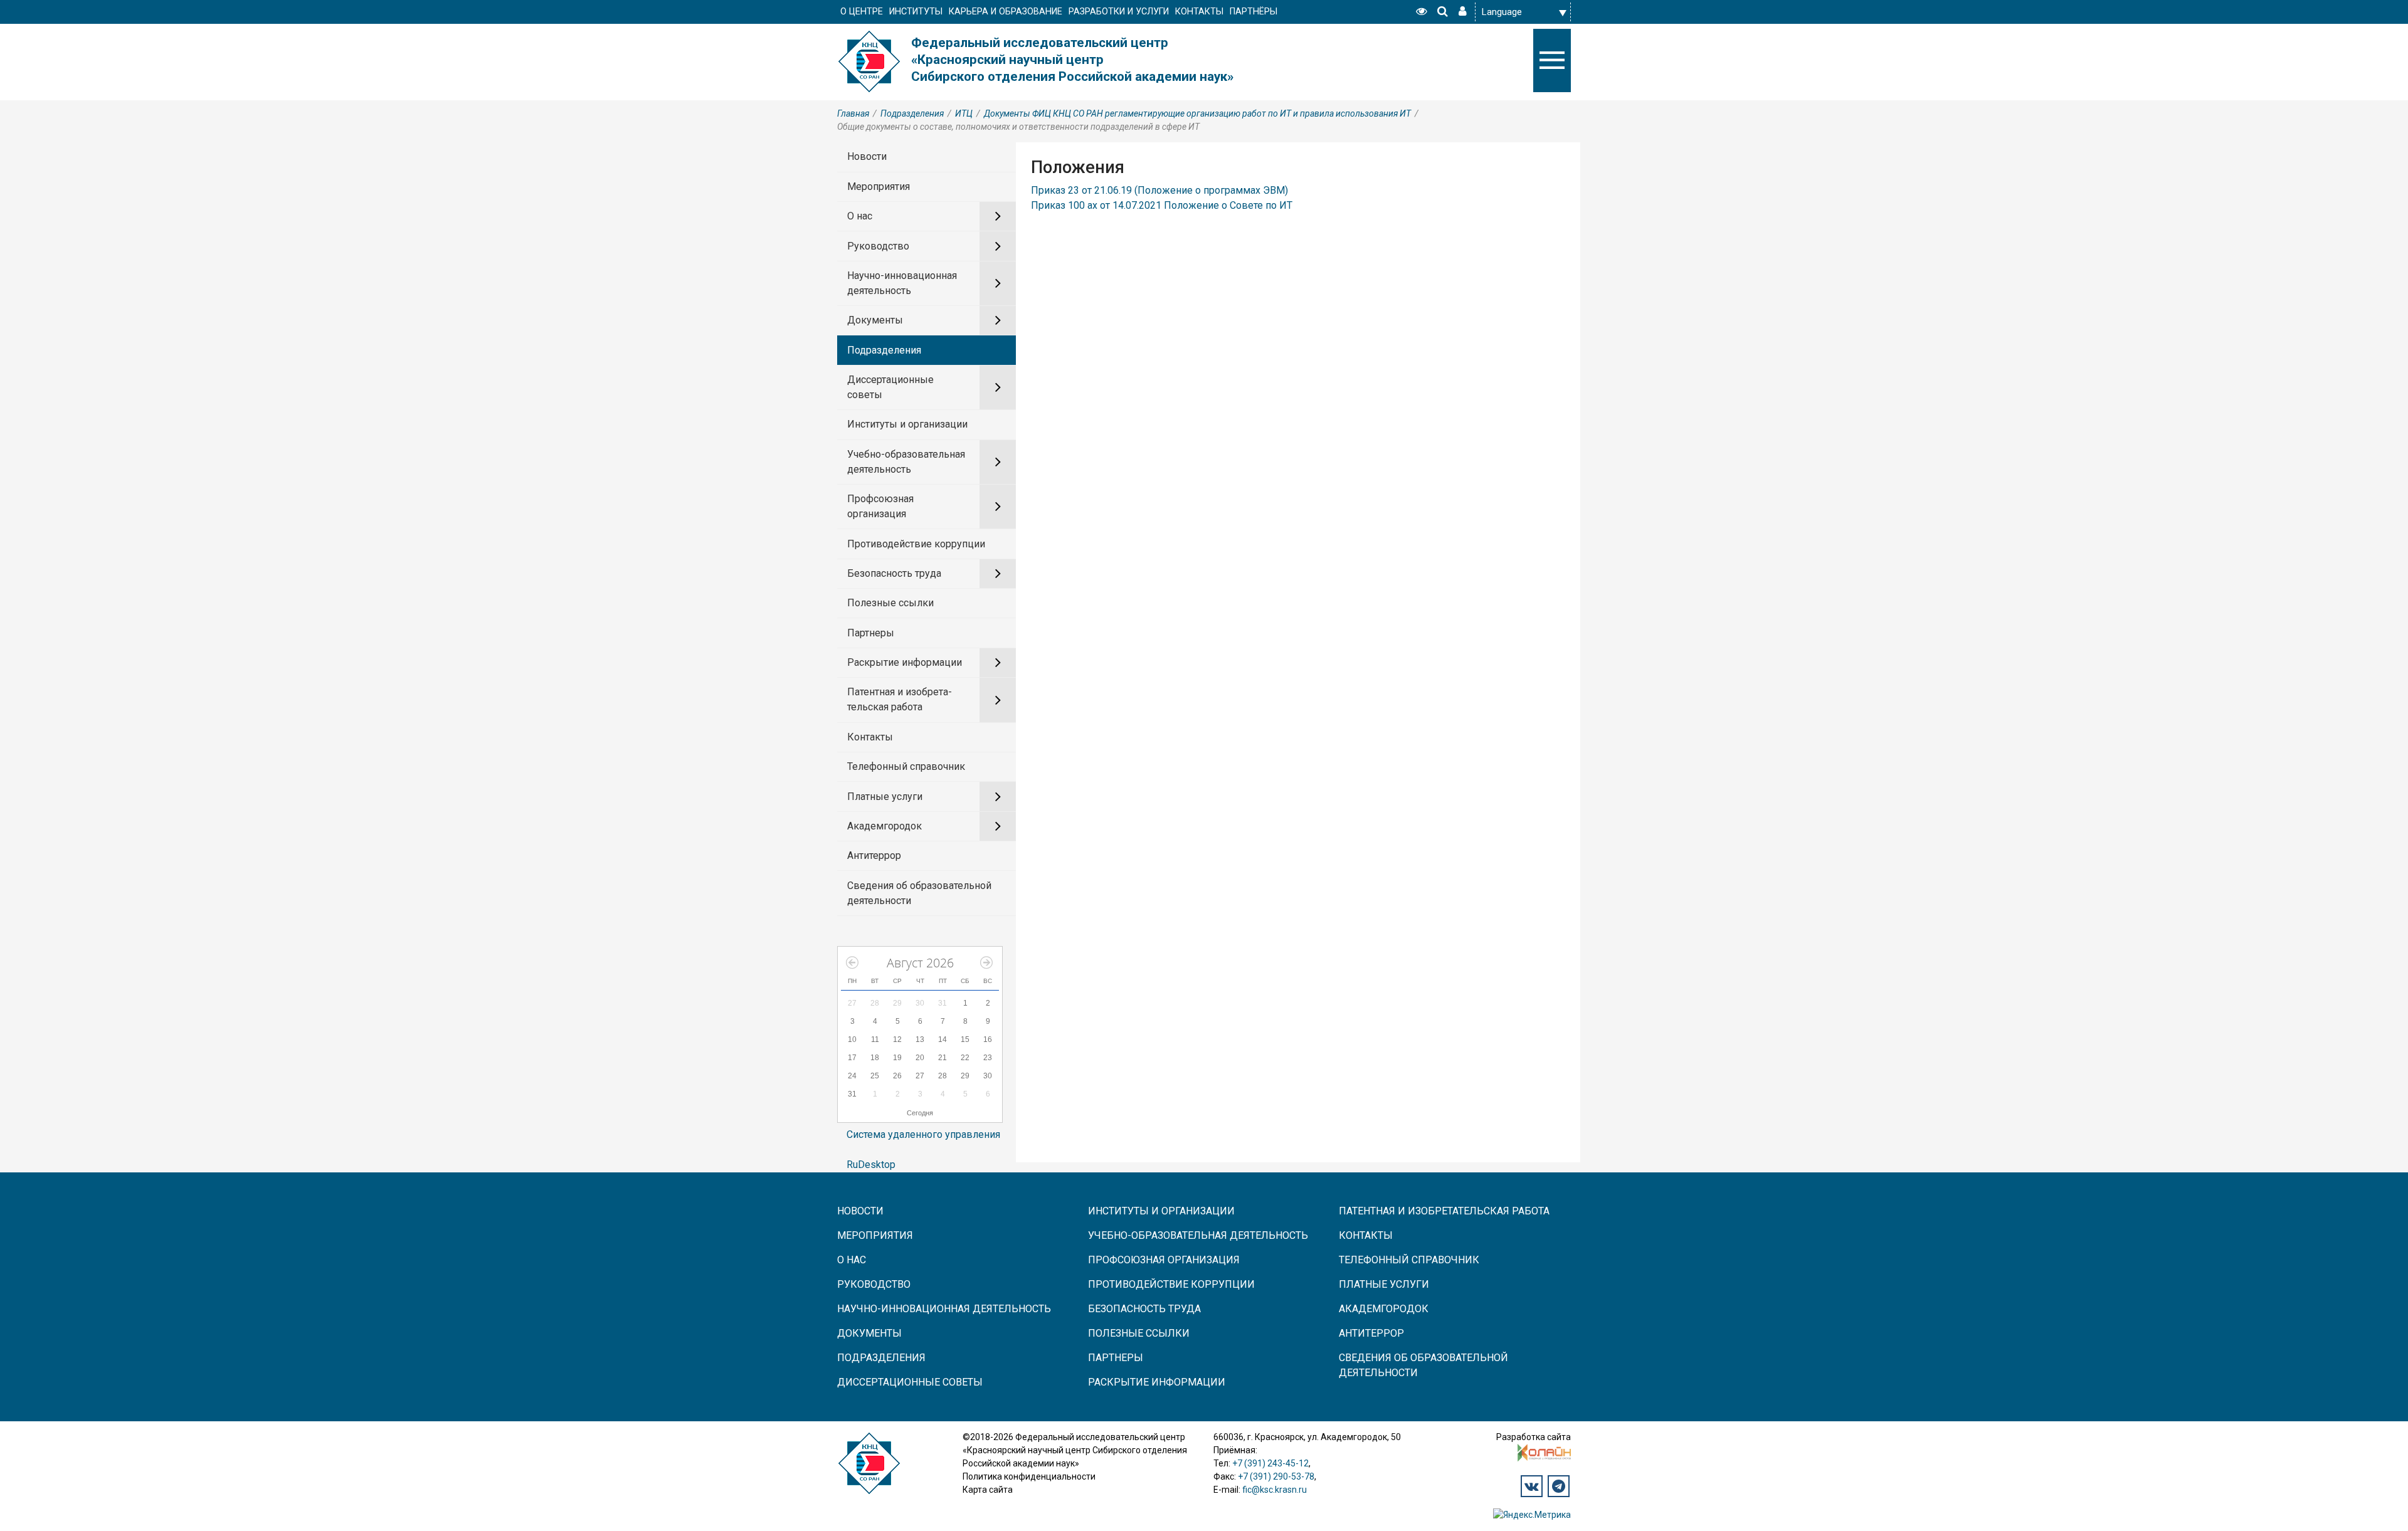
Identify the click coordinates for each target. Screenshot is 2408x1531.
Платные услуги (885, 797)
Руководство (878, 246)
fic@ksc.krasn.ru (1275, 1490)
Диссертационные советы (890, 387)
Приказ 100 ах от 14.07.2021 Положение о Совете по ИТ (1162, 205)
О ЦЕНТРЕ (862, 12)
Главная (853, 113)
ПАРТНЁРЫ (1254, 12)
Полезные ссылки (890, 603)
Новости (867, 156)
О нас (860, 216)
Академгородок (885, 826)
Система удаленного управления (923, 1134)
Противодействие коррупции (916, 544)
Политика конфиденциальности (1029, 1476)
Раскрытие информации (905, 662)
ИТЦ (964, 113)
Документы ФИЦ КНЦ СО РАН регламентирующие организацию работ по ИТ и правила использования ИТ (1197, 113)
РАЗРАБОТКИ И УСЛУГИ (1119, 12)
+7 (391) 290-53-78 (1276, 1476)
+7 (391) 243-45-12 (1270, 1463)
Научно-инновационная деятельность (902, 283)
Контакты (870, 737)
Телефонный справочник (906, 766)
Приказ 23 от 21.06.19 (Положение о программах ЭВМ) (1159, 190)
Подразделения (912, 113)
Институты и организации (907, 424)
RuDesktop (871, 1165)
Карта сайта (988, 1490)
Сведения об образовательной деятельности (919, 893)
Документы (875, 320)
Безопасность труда (894, 573)
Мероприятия (879, 187)
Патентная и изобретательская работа (900, 699)
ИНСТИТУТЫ (916, 12)
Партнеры (871, 633)
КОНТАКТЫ (1199, 12)
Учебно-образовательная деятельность (906, 462)
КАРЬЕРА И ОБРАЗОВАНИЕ (1006, 12)
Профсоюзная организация (880, 506)
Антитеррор (874, 855)
